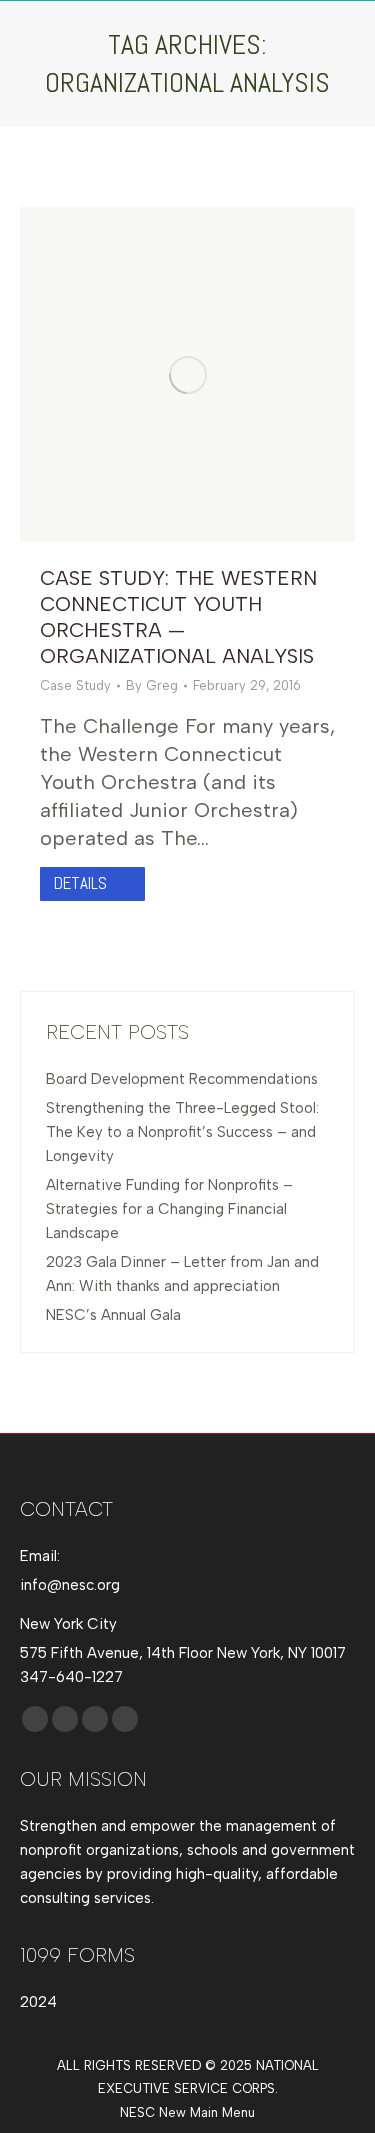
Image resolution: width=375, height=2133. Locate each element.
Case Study (75, 685)
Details (80, 883)
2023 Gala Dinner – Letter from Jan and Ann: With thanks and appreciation (182, 1274)
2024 (38, 2002)
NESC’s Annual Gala (113, 1315)
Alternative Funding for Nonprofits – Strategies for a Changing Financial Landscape (169, 1209)
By (152, 685)
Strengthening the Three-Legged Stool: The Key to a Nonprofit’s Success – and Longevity (182, 1132)
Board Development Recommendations (182, 1079)
